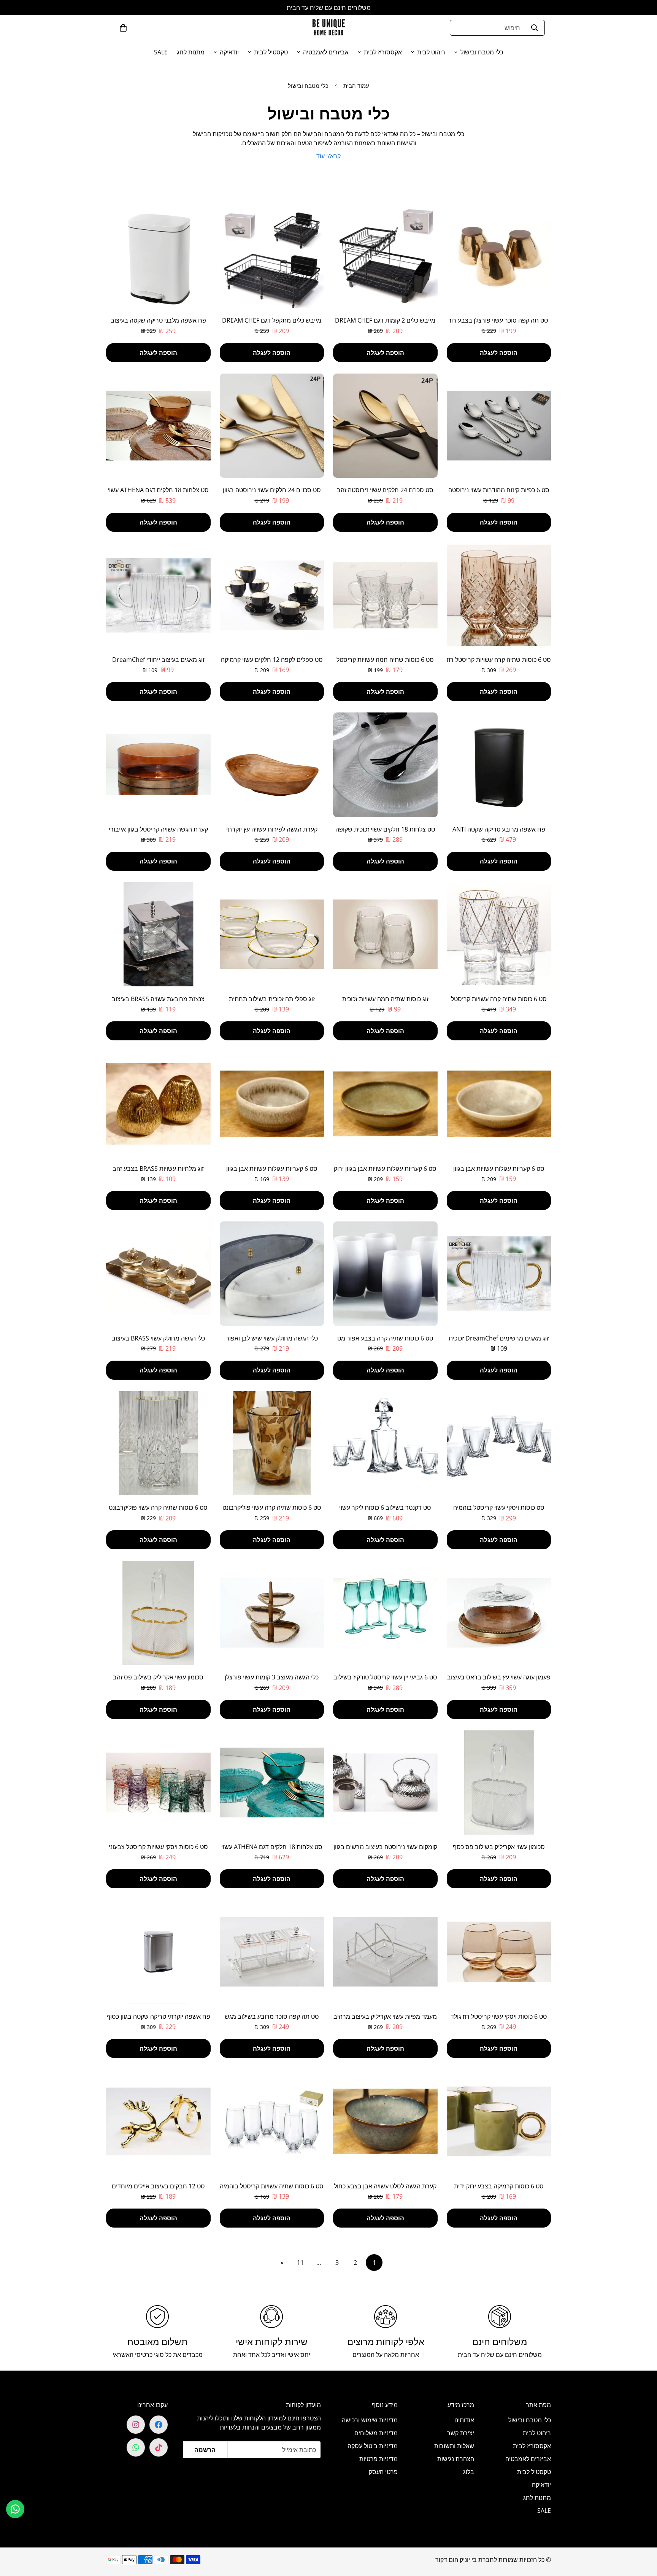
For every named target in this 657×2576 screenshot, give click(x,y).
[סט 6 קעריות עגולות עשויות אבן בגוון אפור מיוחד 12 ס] (272, 1104)
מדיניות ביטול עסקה (373, 2446)
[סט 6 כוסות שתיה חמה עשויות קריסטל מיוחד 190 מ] (385, 595)
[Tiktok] (159, 2447)
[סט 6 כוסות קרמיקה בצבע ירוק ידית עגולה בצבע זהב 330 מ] (499, 2121)
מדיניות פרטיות (378, 2459)
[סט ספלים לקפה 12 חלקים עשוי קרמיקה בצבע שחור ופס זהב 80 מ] (272, 595)
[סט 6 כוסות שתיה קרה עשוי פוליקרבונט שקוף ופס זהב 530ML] (158, 1443)
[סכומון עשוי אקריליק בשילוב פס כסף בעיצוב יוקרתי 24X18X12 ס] (499, 1783)
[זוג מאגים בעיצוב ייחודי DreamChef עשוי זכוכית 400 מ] (158, 595)
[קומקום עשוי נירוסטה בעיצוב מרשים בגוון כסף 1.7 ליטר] (385, 1783)
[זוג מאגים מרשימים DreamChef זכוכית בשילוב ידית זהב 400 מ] (499, 1274)
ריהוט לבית (431, 52)
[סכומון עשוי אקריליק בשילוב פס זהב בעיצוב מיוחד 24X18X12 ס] (158, 1613)
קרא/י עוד (328, 156)
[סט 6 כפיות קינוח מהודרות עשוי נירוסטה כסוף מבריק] (499, 426)
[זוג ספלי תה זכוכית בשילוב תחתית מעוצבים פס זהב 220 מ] (272, 934)
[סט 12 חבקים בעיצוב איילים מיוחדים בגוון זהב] (158, 2121)
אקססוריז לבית (383, 52)
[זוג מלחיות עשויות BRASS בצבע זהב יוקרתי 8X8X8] (158, 1104)
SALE (161, 52)
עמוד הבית (356, 86)
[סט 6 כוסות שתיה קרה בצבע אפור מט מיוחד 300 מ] (385, 1274)
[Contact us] (15, 2509)
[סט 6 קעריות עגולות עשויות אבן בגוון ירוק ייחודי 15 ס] (385, 1104)
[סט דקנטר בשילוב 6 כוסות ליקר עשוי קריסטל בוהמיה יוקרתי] (385, 1443)
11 (300, 2263)
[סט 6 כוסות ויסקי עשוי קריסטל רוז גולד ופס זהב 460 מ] (499, 1952)
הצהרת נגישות (456, 2459)
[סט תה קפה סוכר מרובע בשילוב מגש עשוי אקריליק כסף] (272, 1952)
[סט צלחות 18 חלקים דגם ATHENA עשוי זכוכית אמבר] (158, 426)
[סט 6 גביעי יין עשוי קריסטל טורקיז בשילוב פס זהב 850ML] (385, 1613)
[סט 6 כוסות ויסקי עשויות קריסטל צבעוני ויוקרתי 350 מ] (158, 1783)
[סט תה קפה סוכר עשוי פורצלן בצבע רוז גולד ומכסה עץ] (499, 256)
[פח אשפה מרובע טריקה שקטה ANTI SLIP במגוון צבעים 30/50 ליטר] (499, 765)
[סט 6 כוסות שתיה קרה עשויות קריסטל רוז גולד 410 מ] (499, 595)
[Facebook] (159, 2425)
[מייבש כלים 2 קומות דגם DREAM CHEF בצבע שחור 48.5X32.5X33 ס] (385, 256)
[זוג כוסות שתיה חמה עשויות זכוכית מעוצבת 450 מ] (385, 934)
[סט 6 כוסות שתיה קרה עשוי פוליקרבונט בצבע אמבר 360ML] (272, 1443)
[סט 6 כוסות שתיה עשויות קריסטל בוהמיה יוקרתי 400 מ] (272, 2121)
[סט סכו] (385, 426)
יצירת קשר (461, 2433)
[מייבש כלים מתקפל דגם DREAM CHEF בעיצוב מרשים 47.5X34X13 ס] (272, 256)
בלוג (469, 2472)
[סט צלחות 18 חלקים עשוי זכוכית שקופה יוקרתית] (385, 765)
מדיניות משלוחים (376, 2433)
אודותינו (464, 2420)
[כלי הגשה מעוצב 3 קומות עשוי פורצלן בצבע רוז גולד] (272, 1613)
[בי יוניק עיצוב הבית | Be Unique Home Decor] (328, 28)
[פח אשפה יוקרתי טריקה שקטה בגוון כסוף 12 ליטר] (158, 1952)
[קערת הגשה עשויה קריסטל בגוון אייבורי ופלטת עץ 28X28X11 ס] (158, 765)
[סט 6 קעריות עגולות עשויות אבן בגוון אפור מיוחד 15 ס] (499, 1104)
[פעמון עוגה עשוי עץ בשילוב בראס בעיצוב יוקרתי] (499, 1613)
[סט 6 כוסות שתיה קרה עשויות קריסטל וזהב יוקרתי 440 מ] (499, 934)
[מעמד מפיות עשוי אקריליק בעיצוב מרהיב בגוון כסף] (385, 1952)
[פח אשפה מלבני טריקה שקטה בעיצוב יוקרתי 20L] (158, 256)
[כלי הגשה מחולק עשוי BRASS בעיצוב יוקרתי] (158, 1274)
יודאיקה (229, 52)
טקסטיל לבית (271, 52)
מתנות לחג (191, 52)
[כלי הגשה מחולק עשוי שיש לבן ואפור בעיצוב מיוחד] (272, 1274)
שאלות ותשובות (454, 2446)
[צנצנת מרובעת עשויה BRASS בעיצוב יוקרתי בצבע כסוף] (158, 934)
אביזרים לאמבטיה (326, 52)
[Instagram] (136, 2425)
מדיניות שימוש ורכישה (370, 2420)
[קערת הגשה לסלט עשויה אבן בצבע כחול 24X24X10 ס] (385, 2121)
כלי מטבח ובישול (482, 52)
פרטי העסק (383, 2472)
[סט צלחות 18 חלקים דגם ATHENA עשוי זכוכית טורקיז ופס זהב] (272, 1783)
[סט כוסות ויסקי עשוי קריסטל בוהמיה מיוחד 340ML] (499, 1443)
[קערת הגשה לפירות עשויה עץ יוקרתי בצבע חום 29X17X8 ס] (272, 765)
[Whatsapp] (136, 2447)
